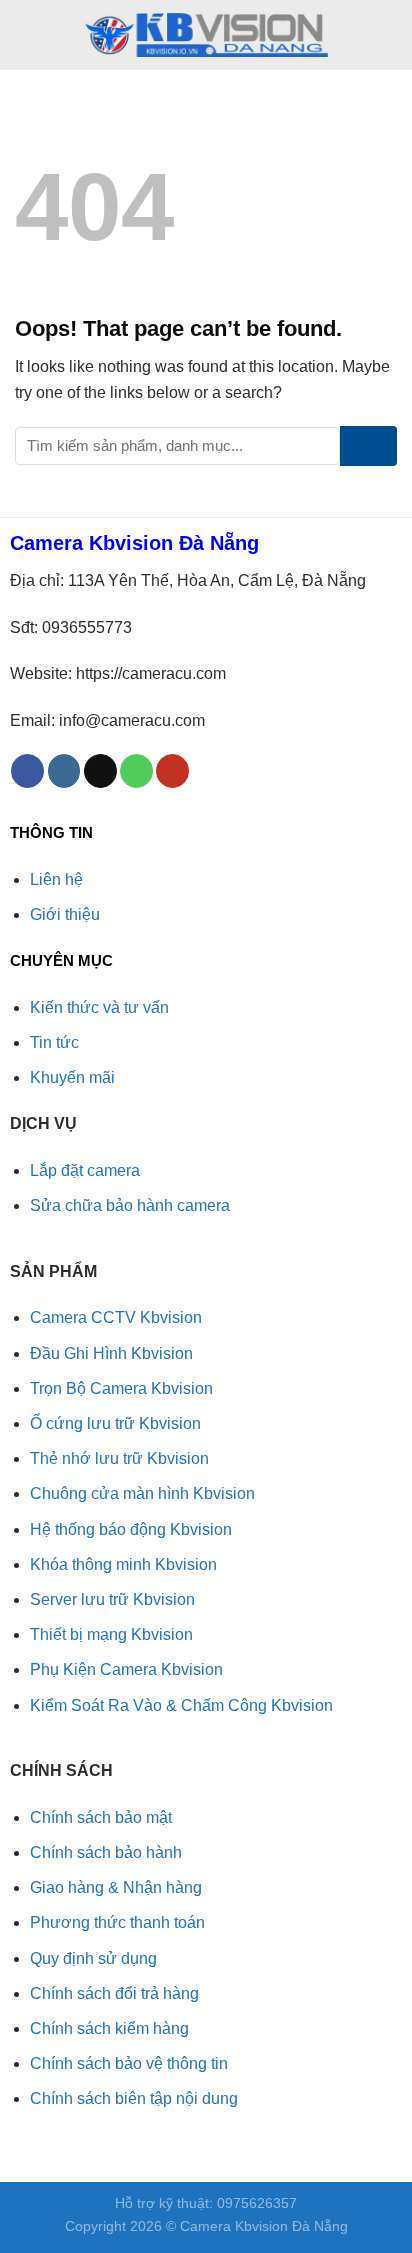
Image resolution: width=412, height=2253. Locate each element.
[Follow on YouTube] (172, 771)
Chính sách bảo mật (101, 1817)
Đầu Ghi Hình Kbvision (111, 1353)
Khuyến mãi (72, 1077)
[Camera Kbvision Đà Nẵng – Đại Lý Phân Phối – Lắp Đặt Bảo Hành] (206, 35)
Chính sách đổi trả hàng (114, 1993)
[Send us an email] (100, 771)
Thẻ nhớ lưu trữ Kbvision (119, 1458)
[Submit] (368, 446)
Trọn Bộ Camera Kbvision (121, 1388)
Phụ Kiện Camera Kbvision (126, 1669)
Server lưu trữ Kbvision (112, 1599)
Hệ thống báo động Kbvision (131, 1529)
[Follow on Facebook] (27, 771)
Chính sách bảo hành (106, 1852)
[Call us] (136, 771)
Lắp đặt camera (85, 1170)
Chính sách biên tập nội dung (134, 2098)
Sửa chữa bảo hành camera (130, 1205)
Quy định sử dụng (93, 1958)
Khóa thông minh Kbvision (123, 1564)
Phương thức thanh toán (117, 1922)
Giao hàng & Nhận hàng (116, 1887)
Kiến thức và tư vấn (99, 1007)
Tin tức (54, 1042)
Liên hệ (56, 879)
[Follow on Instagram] (64, 771)
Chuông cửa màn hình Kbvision (142, 1493)
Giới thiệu (65, 914)
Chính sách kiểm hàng (109, 2028)
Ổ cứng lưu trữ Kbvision (115, 1423)
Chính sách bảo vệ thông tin (129, 2063)
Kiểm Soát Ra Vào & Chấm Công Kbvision (181, 1705)
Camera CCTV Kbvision (116, 1317)
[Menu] (27, 34)
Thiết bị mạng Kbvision (111, 1634)
